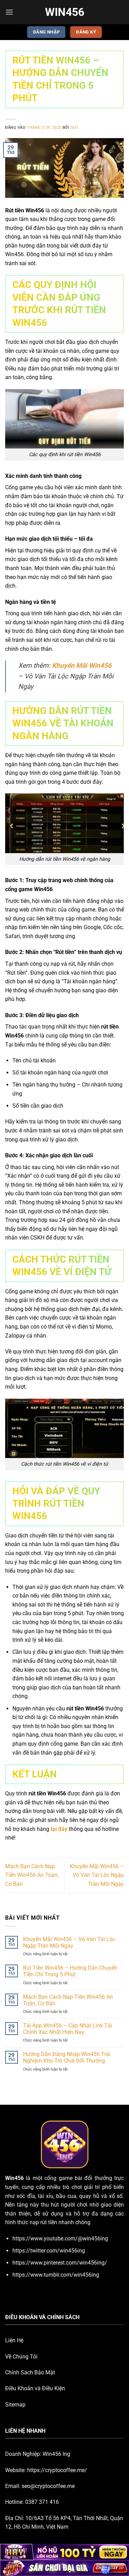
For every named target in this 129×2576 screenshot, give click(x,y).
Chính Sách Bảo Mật (30, 2372)
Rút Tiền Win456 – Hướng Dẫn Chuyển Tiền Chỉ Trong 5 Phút (70, 1971)
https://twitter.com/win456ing (49, 2251)
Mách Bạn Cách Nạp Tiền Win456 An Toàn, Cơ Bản (32, 1875)
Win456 (65, 12)
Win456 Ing (56, 2454)
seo (74, 128)
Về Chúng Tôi (21, 2357)
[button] (9, 12)
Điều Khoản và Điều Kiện (35, 2388)
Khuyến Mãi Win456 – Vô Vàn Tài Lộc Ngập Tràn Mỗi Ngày (97, 1875)
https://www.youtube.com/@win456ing (60, 2239)
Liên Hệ (14, 2340)
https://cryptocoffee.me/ (57, 2470)
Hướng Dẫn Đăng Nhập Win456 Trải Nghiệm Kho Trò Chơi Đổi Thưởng (67, 2057)
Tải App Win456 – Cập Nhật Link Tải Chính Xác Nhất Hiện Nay (68, 2029)
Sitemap (15, 2405)
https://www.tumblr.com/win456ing (56, 2275)
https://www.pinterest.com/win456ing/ (60, 2263)
